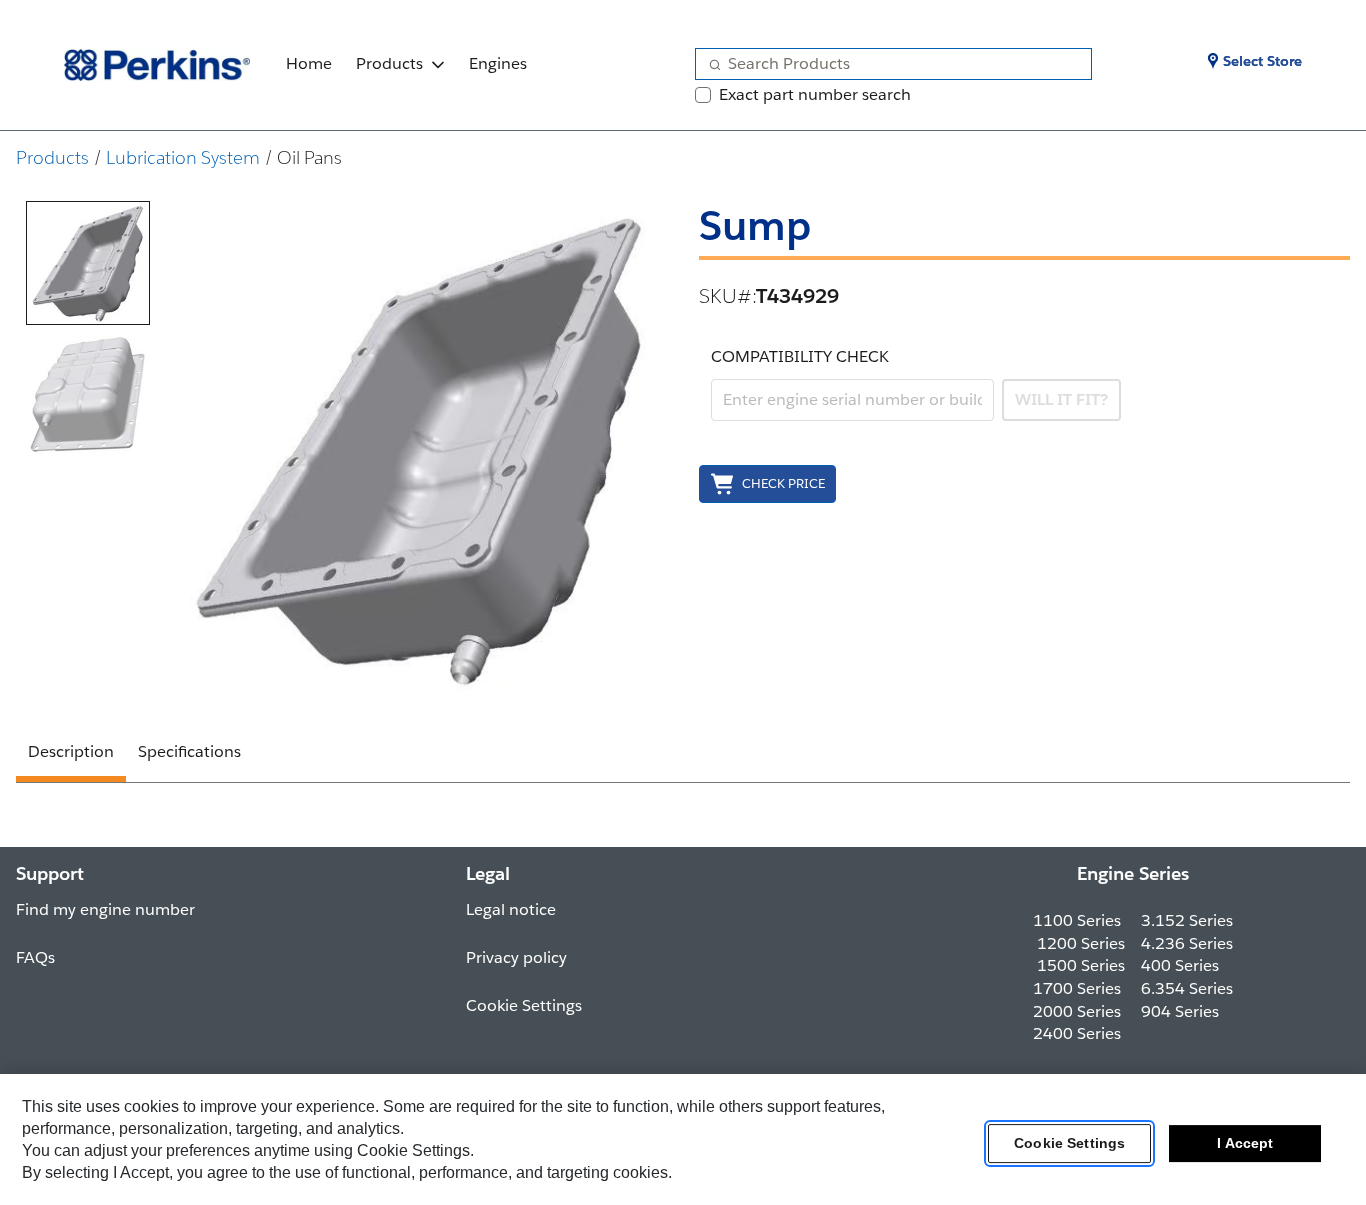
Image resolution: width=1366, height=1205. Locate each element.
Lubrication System (183, 157)
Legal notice (511, 909)
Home (309, 63)
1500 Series (1081, 965)
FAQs (35, 957)
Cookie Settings (1069, 1144)
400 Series (1180, 965)
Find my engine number (105, 909)
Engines (498, 63)
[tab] (88, 263)
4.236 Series (1187, 943)
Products (389, 63)
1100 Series (1077, 920)
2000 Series (1077, 1011)
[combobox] (885, 64)
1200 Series (1081, 943)
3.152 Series (1187, 920)
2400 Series (1077, 1033)
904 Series (1180, 1011)
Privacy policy (516, 957)
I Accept (1245, 1144)
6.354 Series (1187, 988)
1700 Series (1077, 988)
